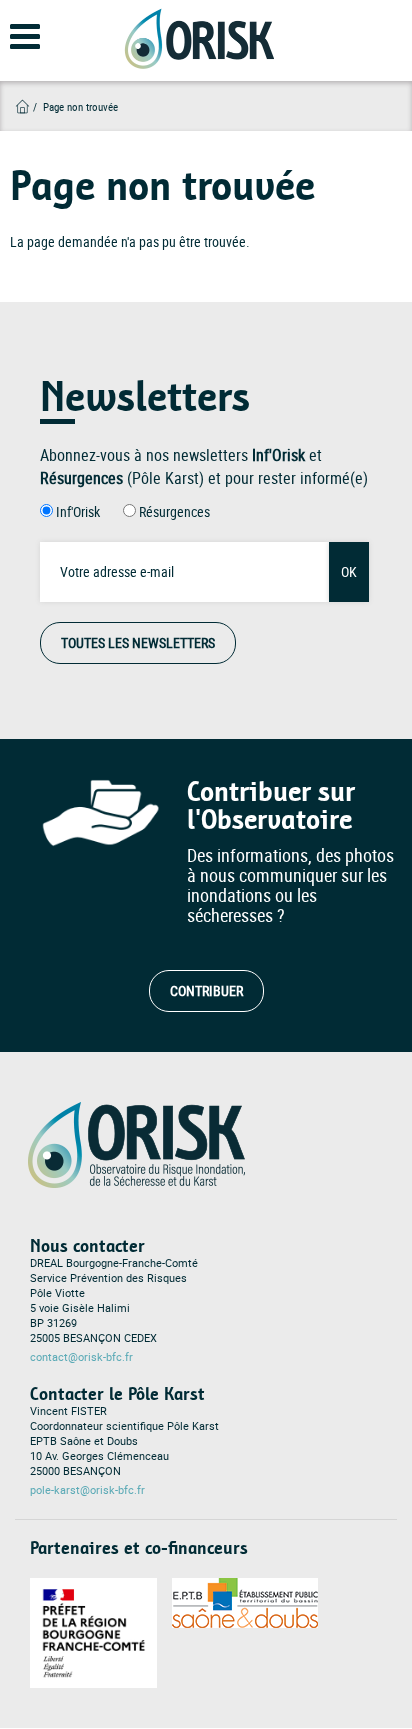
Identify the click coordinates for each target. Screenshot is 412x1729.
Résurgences (174, 511)
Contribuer (206, 990)
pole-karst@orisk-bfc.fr (87, 1490)
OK (349, 571)
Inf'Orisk (78, 511)
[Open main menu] (12, 46)
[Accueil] (199, 38)
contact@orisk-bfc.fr (81, 1357)
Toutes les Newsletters (138, 642)
